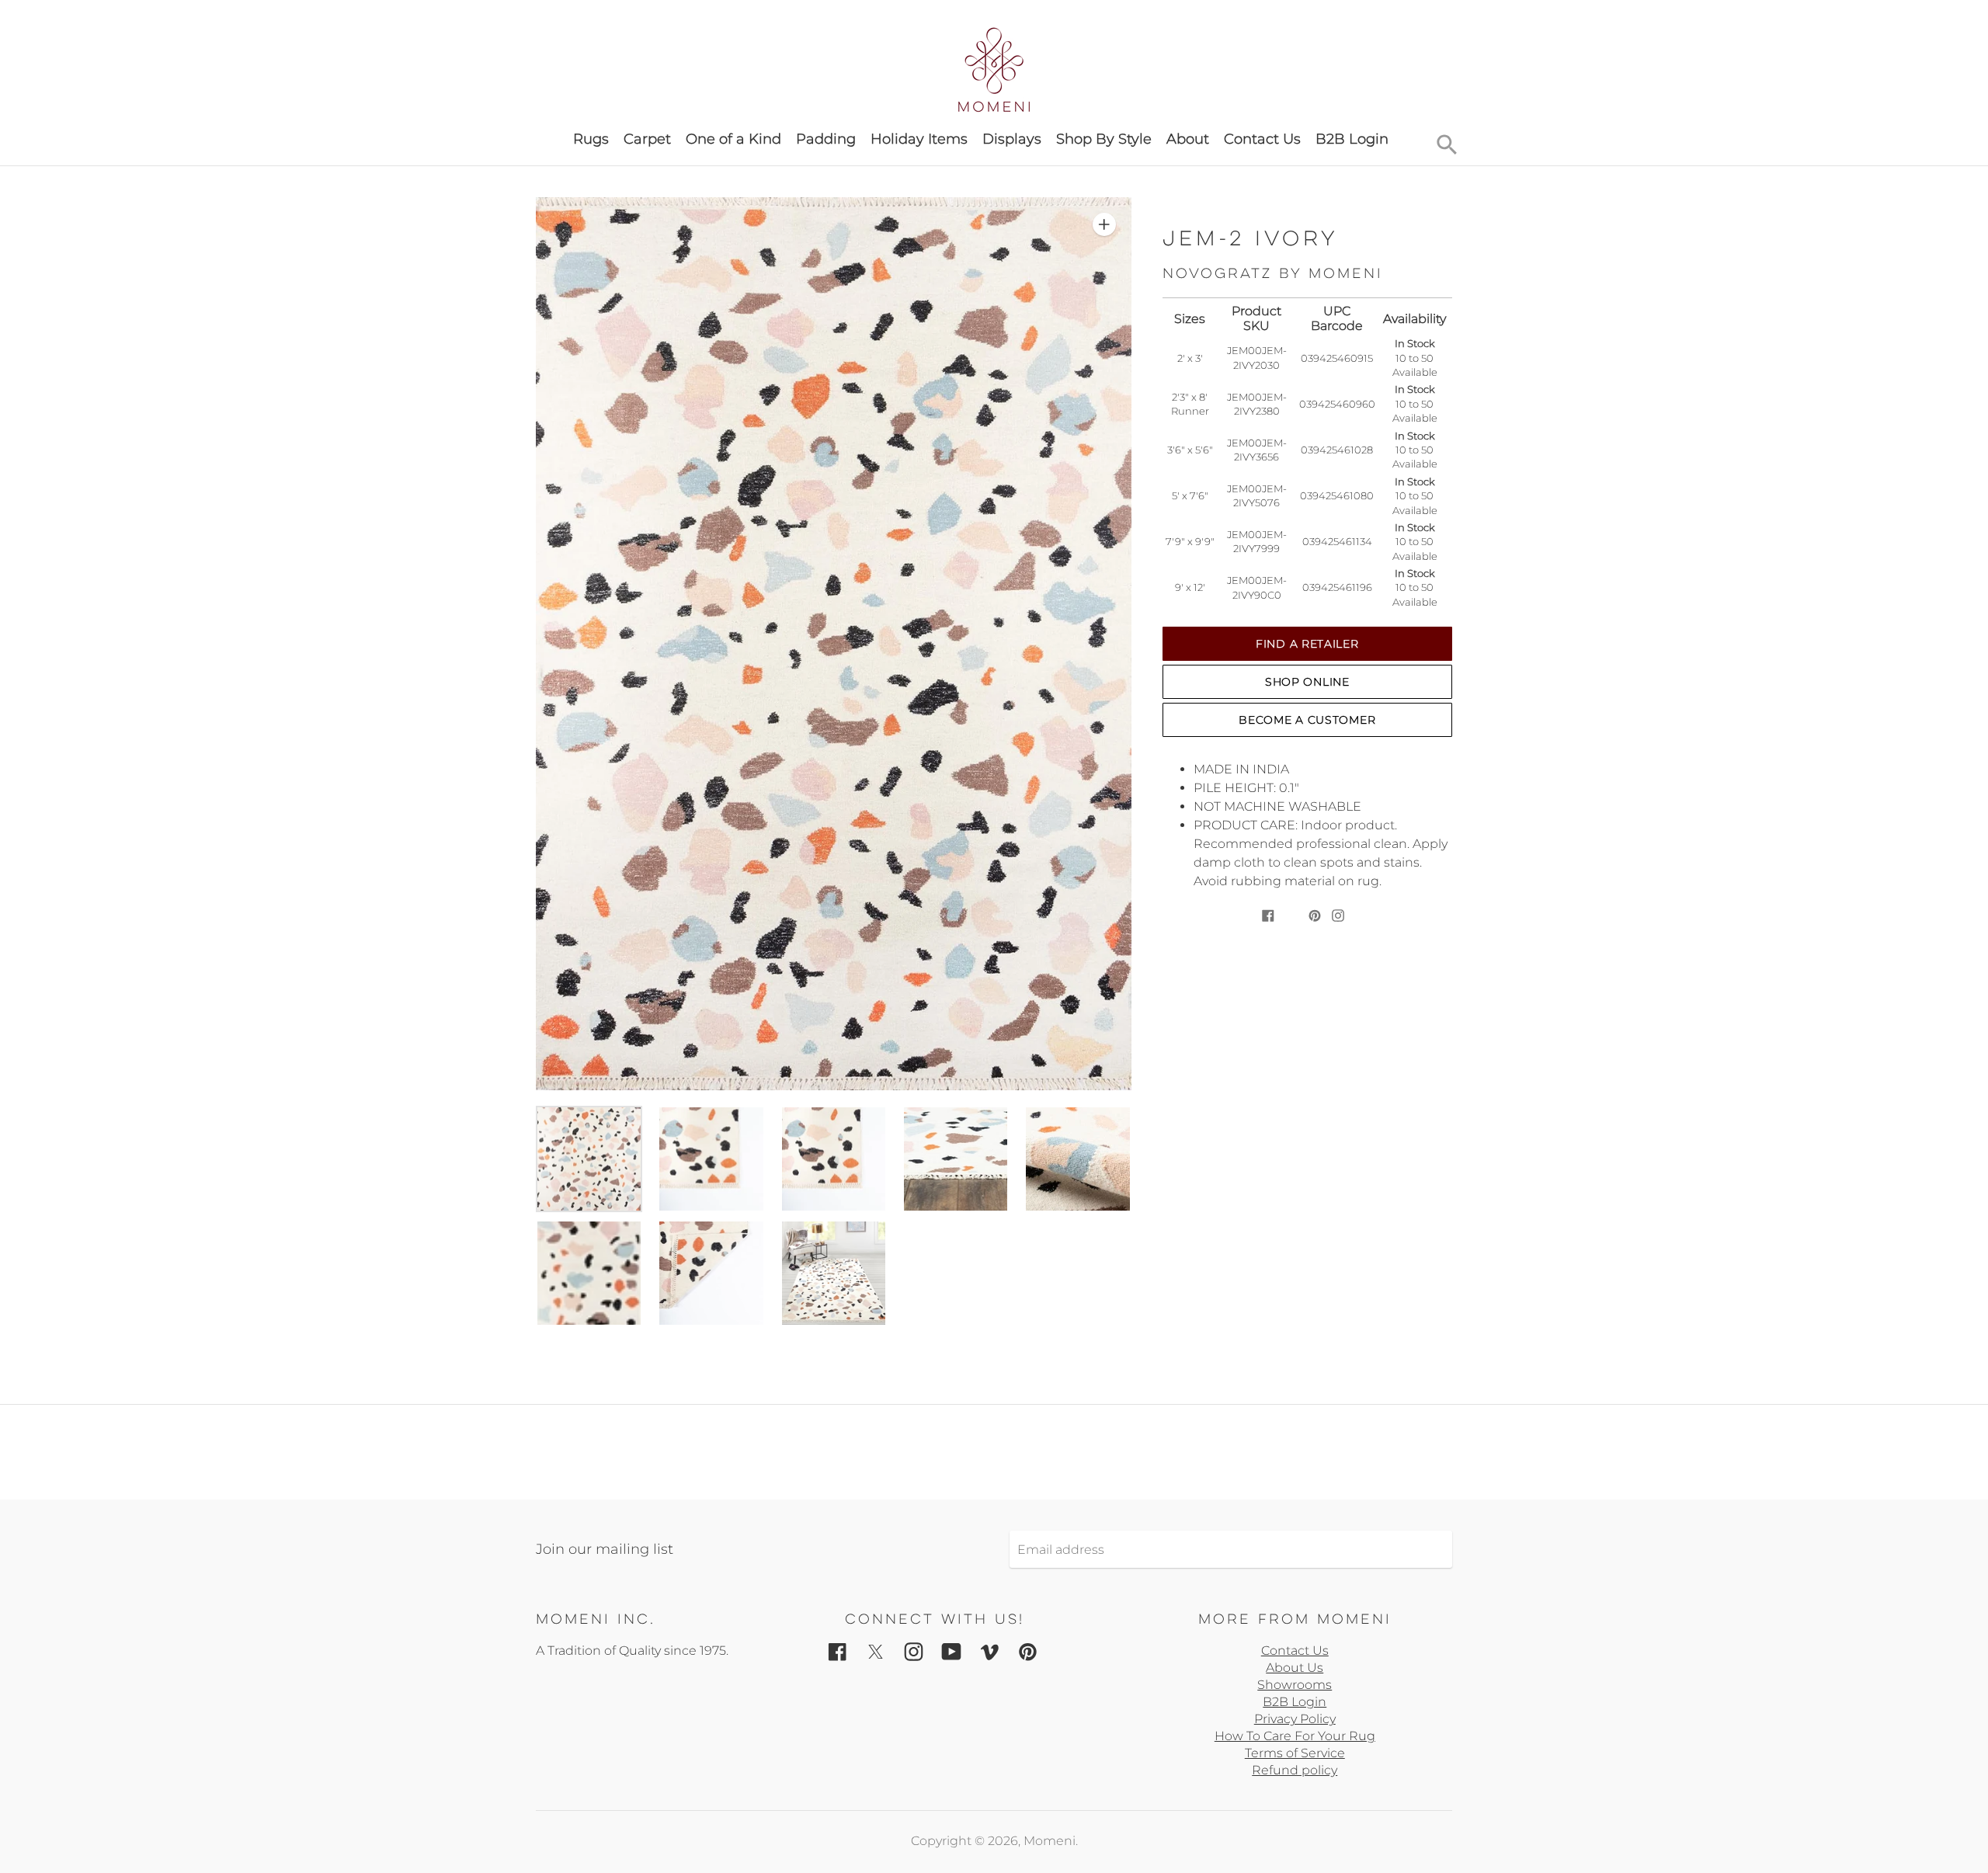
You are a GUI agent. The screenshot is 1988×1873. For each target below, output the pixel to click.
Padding (826, 139)
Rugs (591, 139)
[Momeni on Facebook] (838, 1651)
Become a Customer (1307, 720)
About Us (1295, 1668)
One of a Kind (733, 139)
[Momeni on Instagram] (914, 1651)
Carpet (647, 139)
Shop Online (1307, 682)
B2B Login (1352, 139)
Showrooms (1295, 1685)
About (1188, 139)
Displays (1012, 139)
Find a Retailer (1307, 644)
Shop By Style (1104, 139)
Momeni (1050, 1841)
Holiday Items (919, 139)
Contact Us (1262, 139)
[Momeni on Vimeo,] (990, 1651)
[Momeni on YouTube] (952, 1651)
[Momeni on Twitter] (876, 1651)
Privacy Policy (1295, 1719)
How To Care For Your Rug (1295, 1736)
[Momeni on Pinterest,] (1028, 1651)
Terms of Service (1295, 1753)
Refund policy (1295, 1770)
